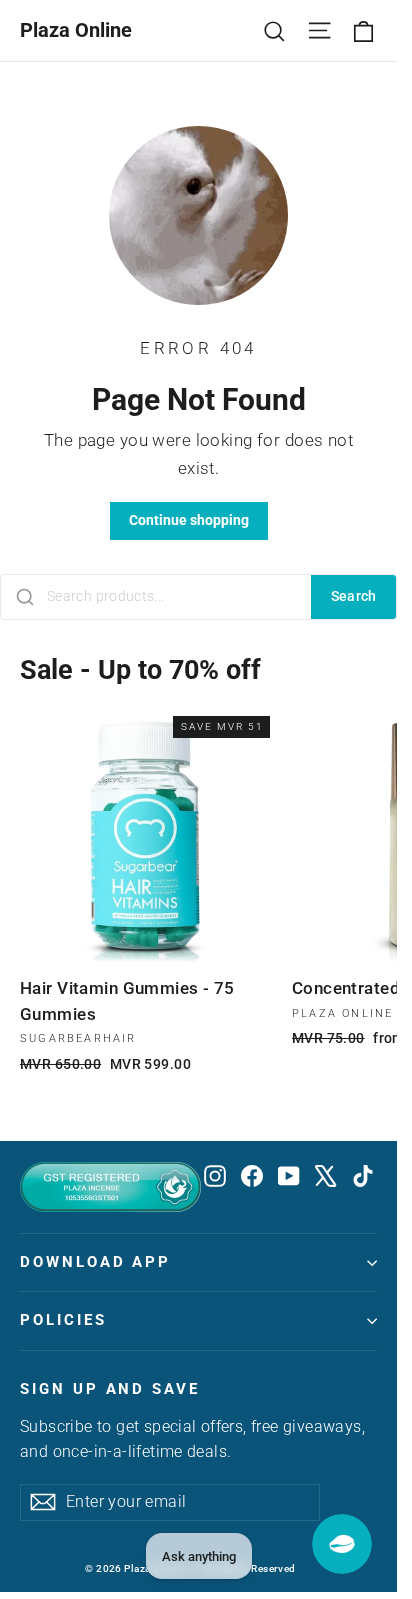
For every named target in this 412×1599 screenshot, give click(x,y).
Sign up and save (110, 1389)
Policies (63, 1320)
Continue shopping (189, 520)
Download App (95, 1262)
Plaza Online (76, 30)
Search (354, 596)
